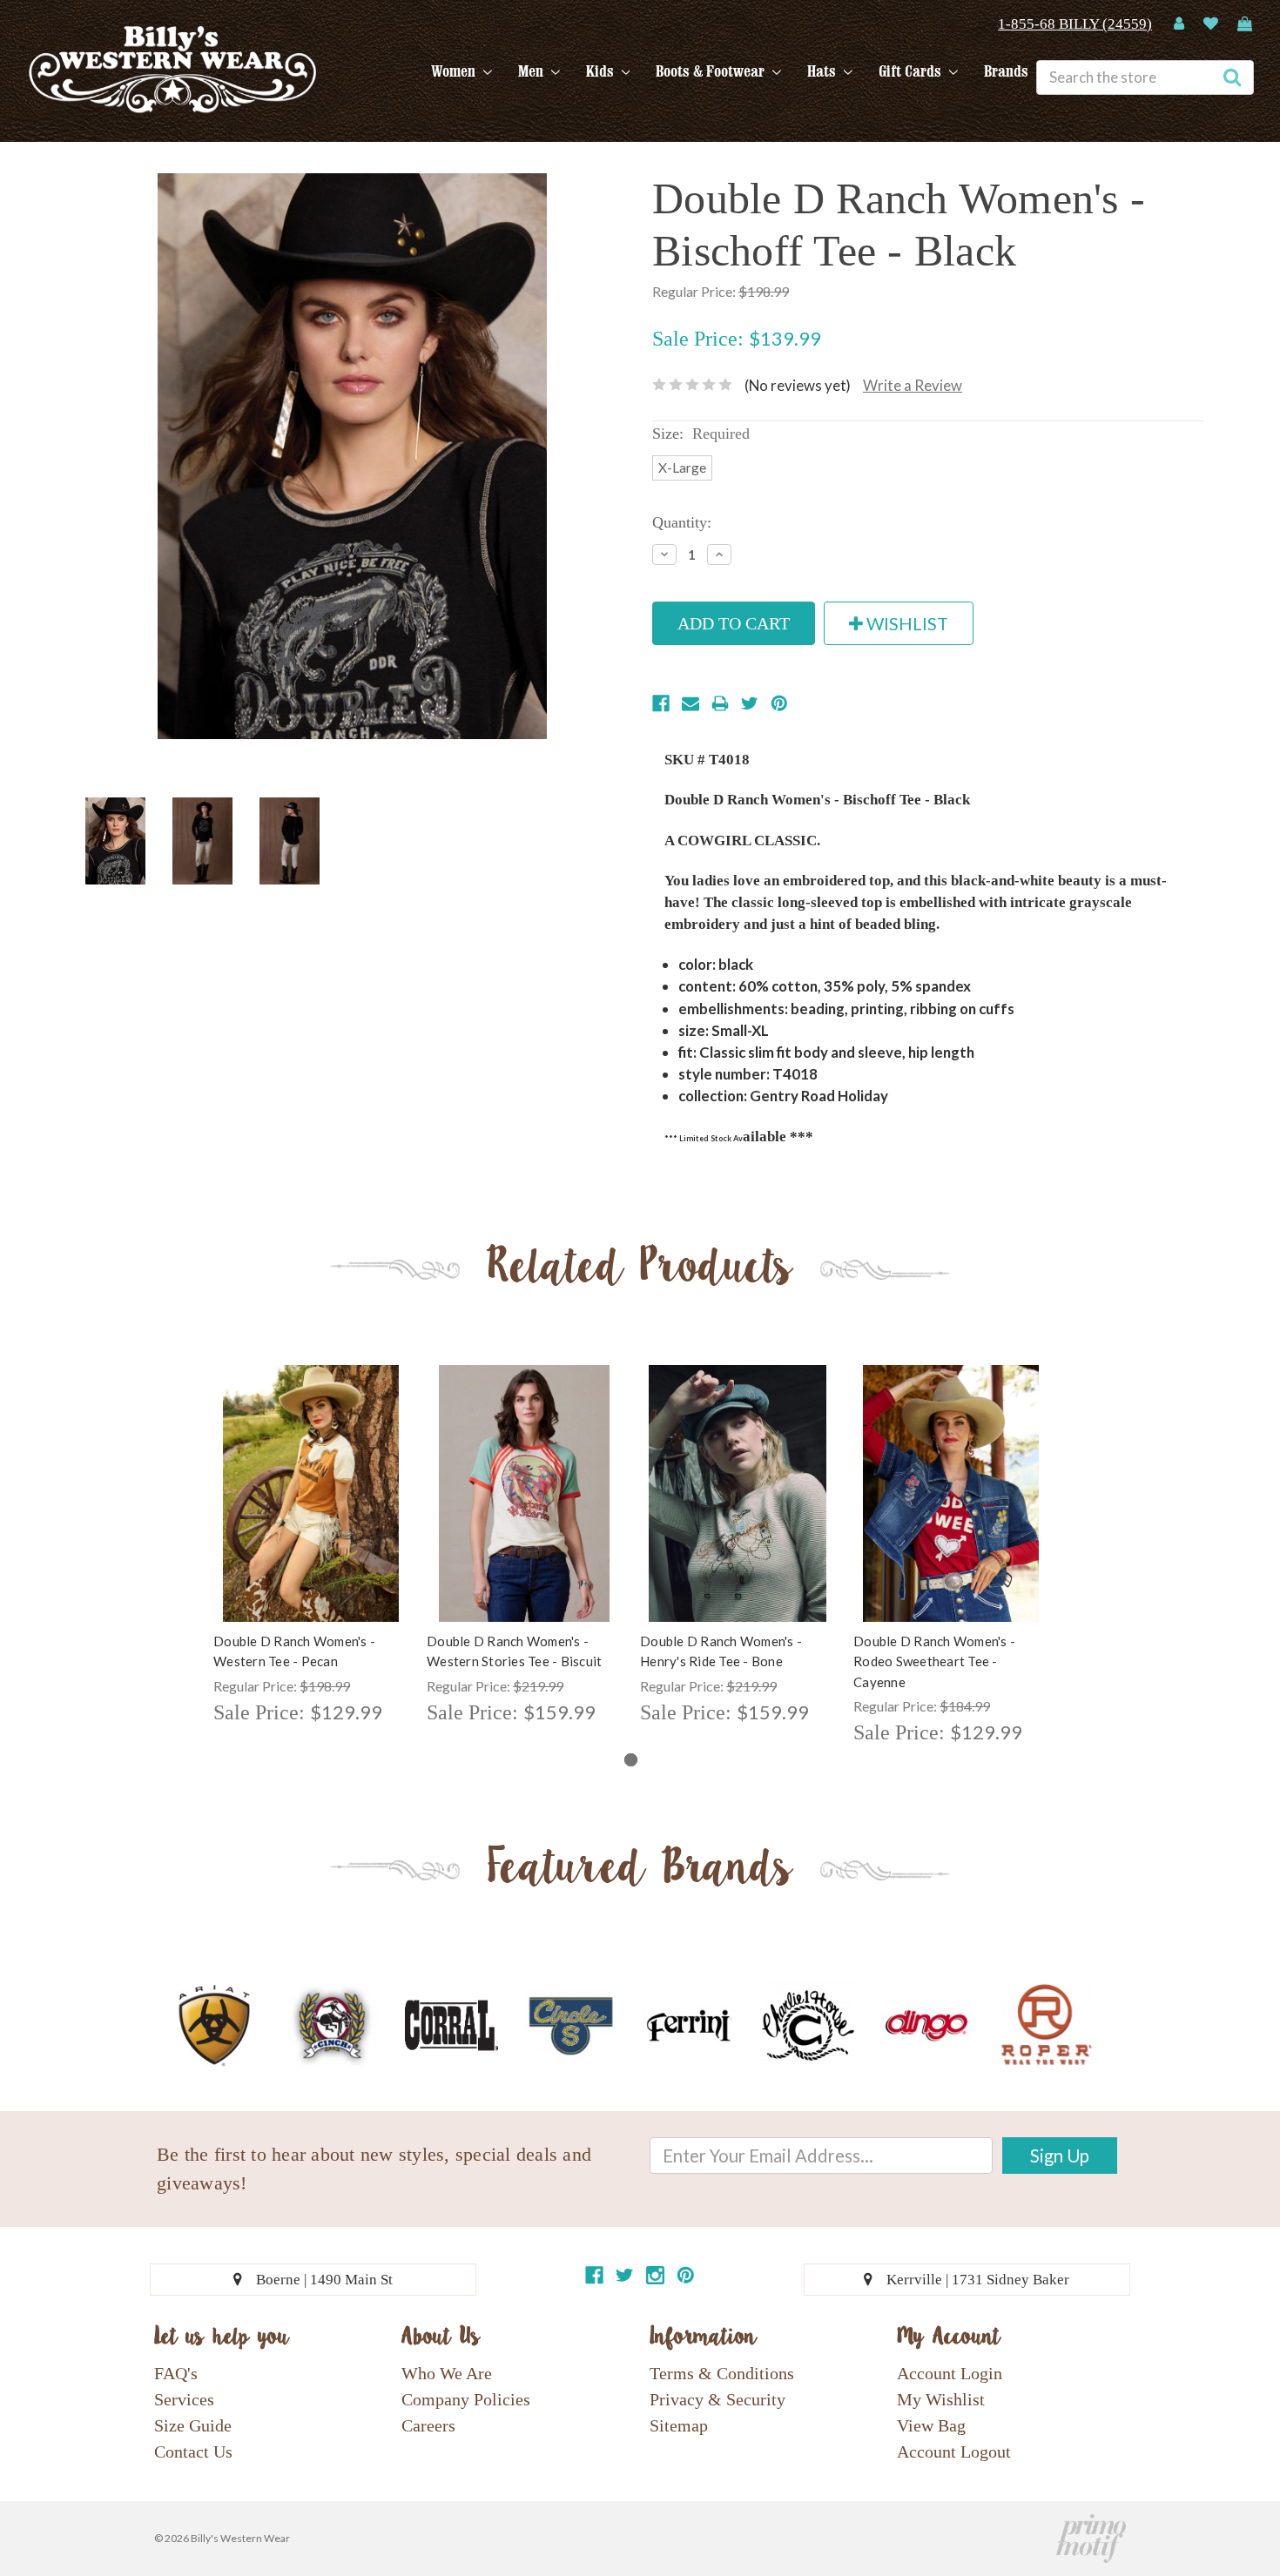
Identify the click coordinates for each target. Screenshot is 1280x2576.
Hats (823, 71)
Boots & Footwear (712, 71)
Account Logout (954, 2452)
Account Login (950, 2373)
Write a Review (913, 385)
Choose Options (311, 1509)
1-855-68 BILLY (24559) (1075, 24)
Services (184, 2399)
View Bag (931, 2425)
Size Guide (193, 2425)
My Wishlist (941, 2399)
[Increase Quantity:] (719, 555)
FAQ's (176, 2373)
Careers (428, 2425)
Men (532, 71)
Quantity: (682, 522)
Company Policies (466, 2399)
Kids (602, 71)
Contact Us (193, 2452)
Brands (1006, 71)
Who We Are (447, 2373)
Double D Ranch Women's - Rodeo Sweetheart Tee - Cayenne (934, 1661)
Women (455, 71)
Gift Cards (912, 71)
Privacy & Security (717, 2399)
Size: (701, 434)
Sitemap (679, 2425)
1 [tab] (631, 1760)
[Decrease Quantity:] (664, 555)
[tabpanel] (311, 1547)
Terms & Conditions (722, 2373)
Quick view (311, 1478)
